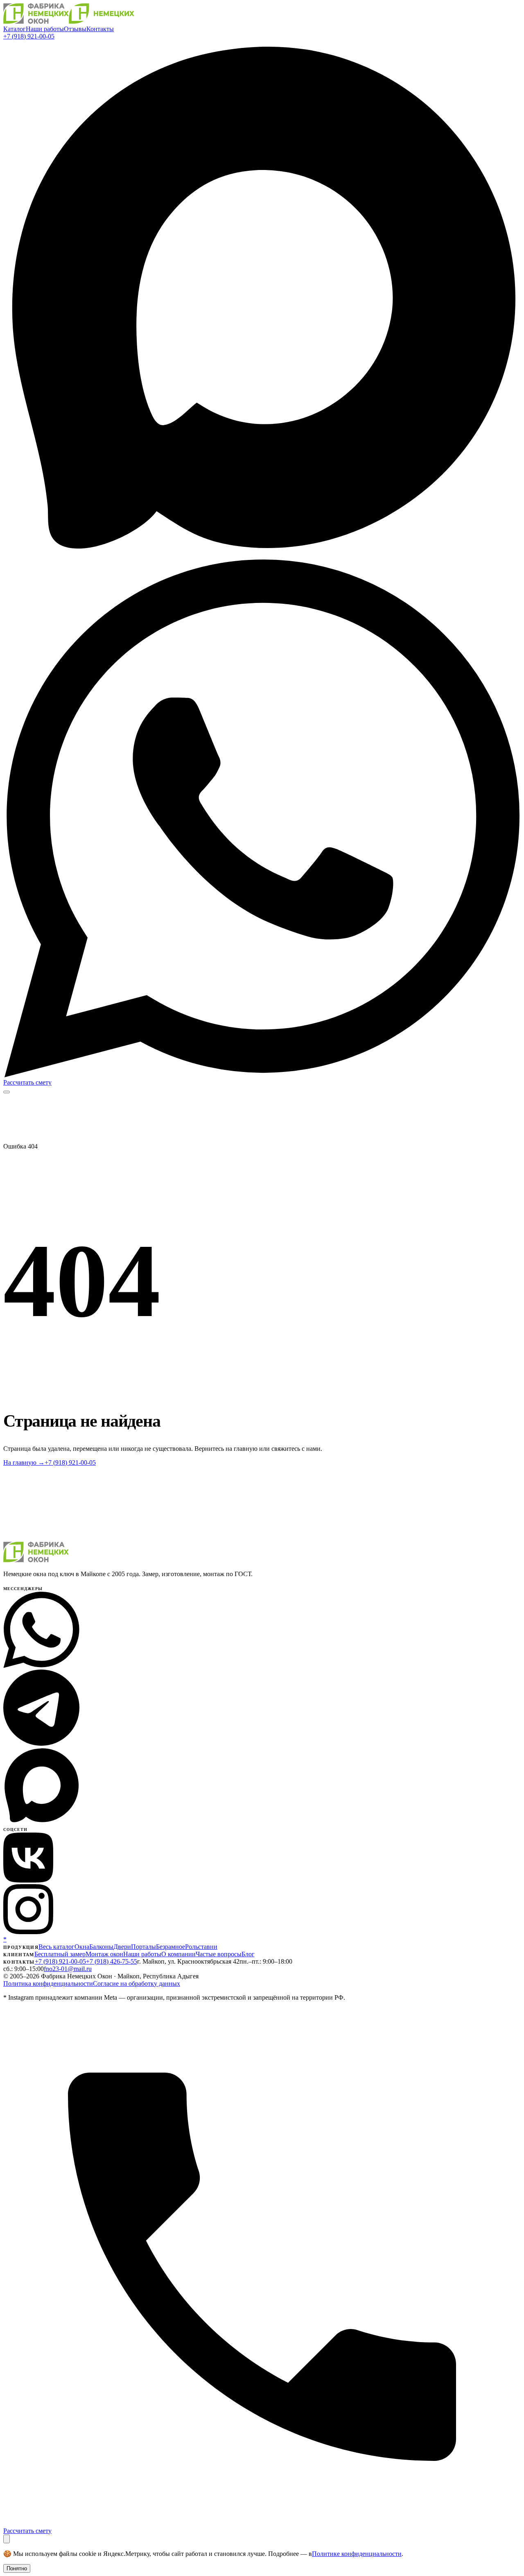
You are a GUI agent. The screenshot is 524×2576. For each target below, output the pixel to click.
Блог (248, 1954)
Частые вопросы (219, 1954)
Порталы (143, 1947)
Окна (82, 1947)
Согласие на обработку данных (137, 1984)
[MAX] (262, 556)
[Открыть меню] (7, 1092)
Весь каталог (56, 1947)
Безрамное (171, 1947)
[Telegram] (41, 1743)
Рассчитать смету (27, 1082)
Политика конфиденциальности (48, 1984)
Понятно (17, 2568)
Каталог (15, 29)
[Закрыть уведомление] (7, 2539)
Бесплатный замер (60, 1954)
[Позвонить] (262, 2523)
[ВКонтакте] (28, 1880)
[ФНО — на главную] (69, 22)
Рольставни (201, 1947)
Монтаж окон (104, 1954)
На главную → (24, 1462)
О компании (178, 1954)
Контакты (100, 29)
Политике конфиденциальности (357, 2554)
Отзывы (75, 29)
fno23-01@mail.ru (68, 1969)
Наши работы (45, 29)
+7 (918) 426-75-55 (112, 1961)
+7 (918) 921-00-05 (29, 36)
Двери (122, 1947)
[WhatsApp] (262, 1075)
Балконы (101, 1947)
